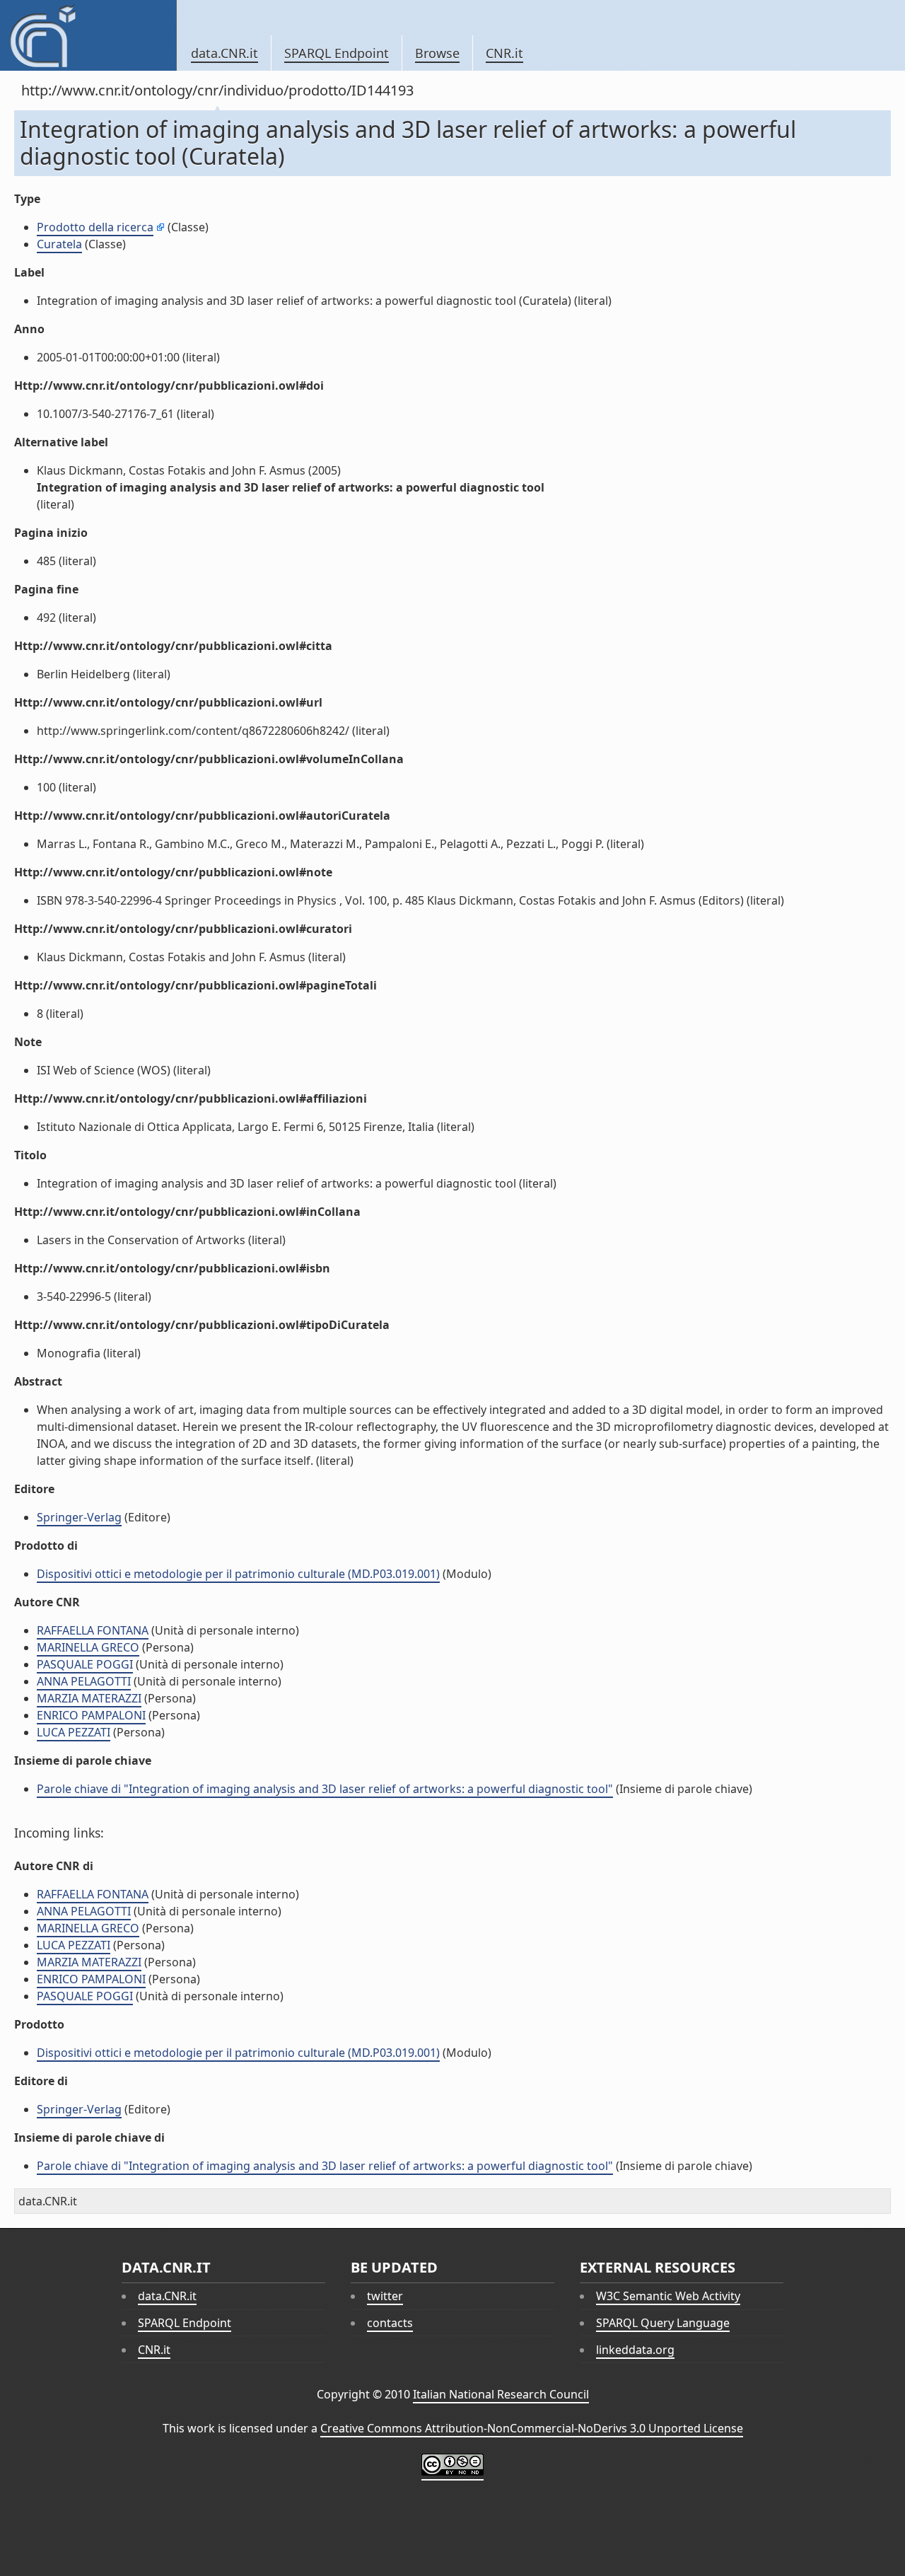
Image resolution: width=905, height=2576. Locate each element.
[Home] (88, 35)
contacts (390, 2323)
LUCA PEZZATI (74, 1732)
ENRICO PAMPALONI (91, 1715)
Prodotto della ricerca (95, 227)
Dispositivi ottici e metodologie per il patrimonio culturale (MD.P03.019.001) (238, 1574)
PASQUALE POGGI (85, 1664)
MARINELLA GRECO (88, 1647)
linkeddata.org (635, 2350)
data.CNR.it (224, 53)
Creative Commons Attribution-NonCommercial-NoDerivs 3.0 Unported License (532, 2428)
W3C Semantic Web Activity (668, 2296)
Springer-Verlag (79, 1517)
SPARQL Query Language (663, 2323)
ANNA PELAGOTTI (84, 1681)
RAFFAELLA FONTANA (93, 1630)
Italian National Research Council (501, 2394)
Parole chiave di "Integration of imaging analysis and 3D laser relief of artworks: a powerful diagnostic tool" (325, 1789)
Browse (437, 53)
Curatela (59, 244)
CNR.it (504, 53)
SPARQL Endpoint (337, 53)
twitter (385, 2296)
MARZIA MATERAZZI (89, 1698)
